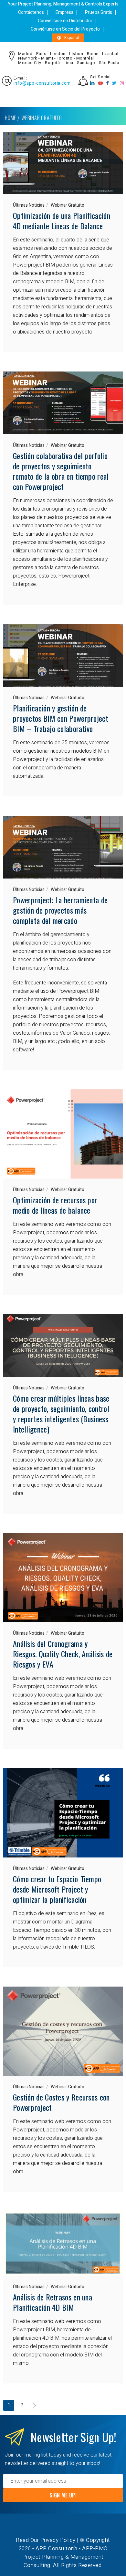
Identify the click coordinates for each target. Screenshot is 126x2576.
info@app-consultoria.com (42, 83)
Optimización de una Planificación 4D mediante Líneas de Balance (62, 221)
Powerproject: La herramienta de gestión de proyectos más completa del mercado (60, 910)
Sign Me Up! (63, 2495)
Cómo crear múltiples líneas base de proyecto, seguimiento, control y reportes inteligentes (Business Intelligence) (61, 1414)
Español (72, 38)
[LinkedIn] (92, 83)
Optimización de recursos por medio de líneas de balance (55, 1205)
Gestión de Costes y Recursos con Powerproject (61, 2102)
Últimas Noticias (29, 205)
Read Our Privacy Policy (46, 2540)
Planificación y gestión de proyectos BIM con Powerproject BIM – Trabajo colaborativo (61, 718)
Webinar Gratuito (68, 205)
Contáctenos (31, 12)
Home (10, 118)
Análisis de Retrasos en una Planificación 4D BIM (52, 2302)
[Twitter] (114, 83)
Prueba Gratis (99, 12)
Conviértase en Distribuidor (65, 21)
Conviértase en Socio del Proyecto (65, 29)
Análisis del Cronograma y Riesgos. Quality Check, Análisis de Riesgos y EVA (63, 1654)
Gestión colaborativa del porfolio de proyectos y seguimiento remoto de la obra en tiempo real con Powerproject (61, 471)
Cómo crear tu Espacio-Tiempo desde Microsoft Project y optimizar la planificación (57, 1889)
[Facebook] (108, 83)
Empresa (64, 12)
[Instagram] (122, 83)
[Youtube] (101, 83)
